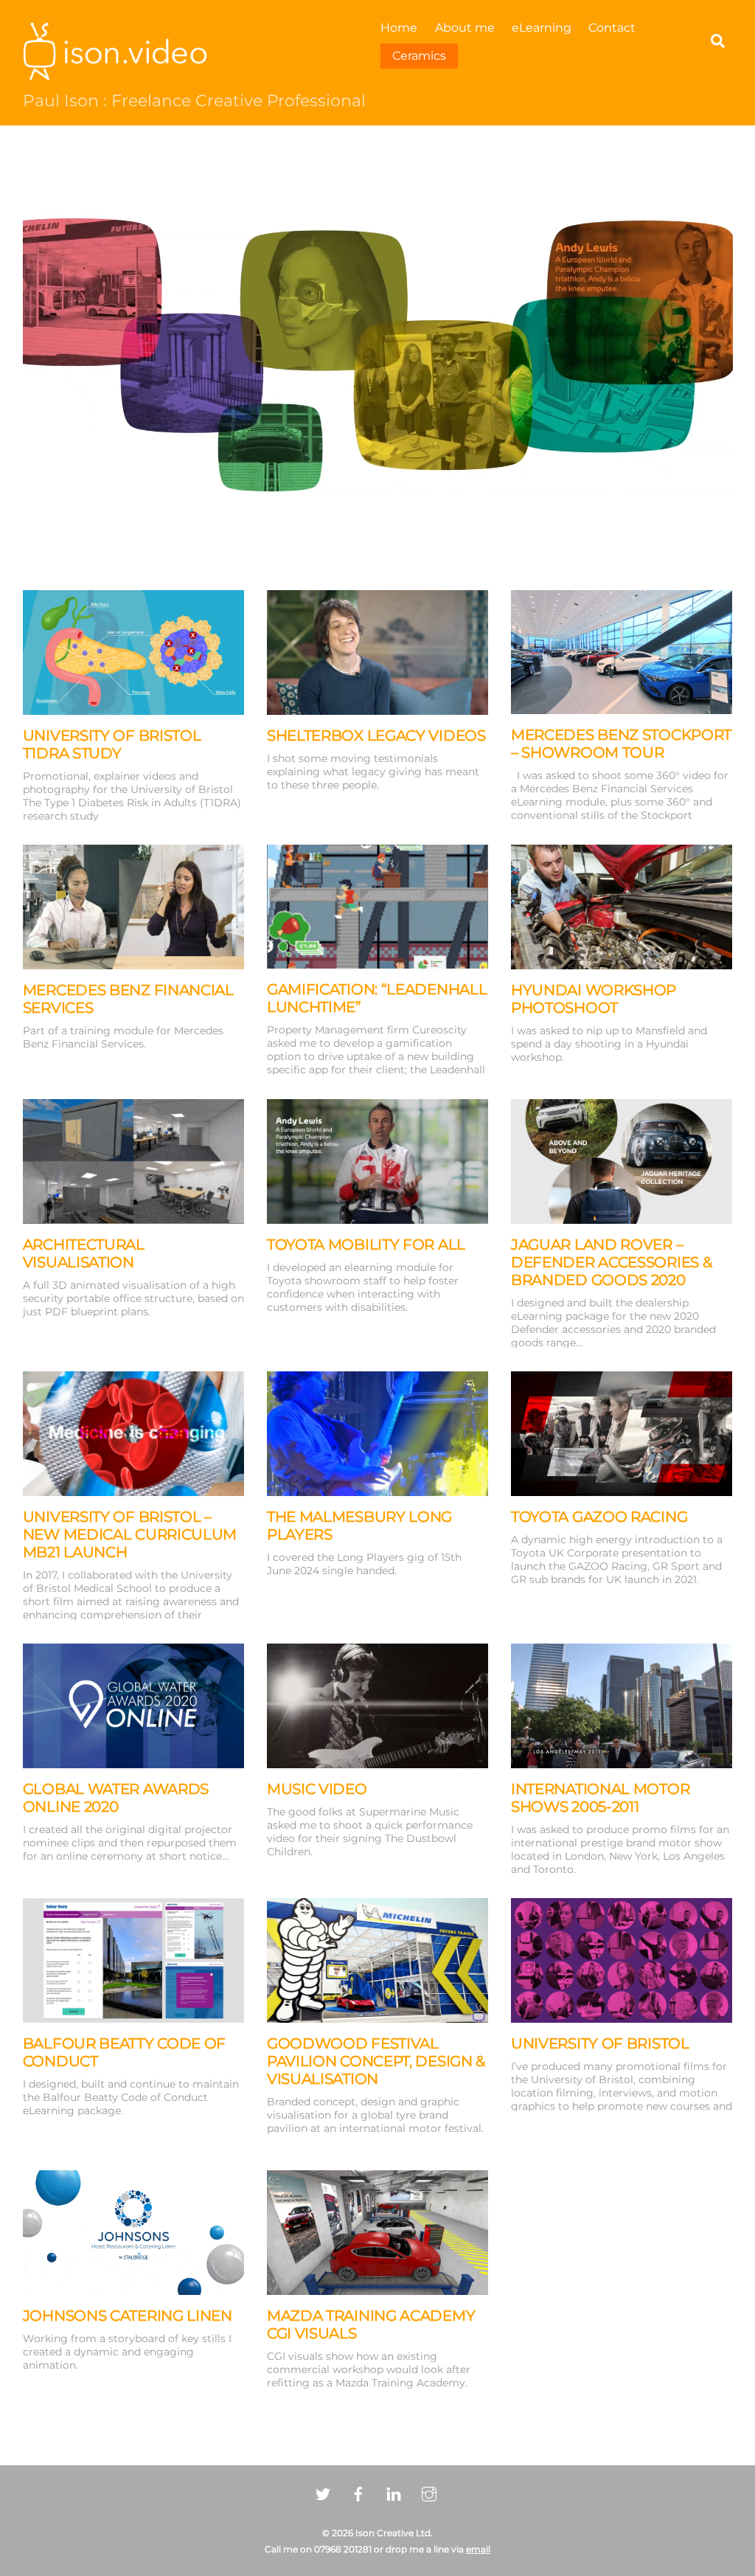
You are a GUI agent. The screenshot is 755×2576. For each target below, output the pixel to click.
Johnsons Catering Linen (128, 2316)
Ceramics (419, 56)
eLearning (542, 28)
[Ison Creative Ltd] (115, 73)
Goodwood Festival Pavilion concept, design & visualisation (376, 2061)
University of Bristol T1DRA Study (112, 744)
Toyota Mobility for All (366, 1244)
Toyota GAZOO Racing (599, 1517)
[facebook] (358, 2493)
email (478, 2549)
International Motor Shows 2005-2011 (600, 1798)
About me (465, 28)
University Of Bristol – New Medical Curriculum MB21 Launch (130, 1534)
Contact (612, 28)
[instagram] (429, 2493)
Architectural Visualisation (84, 1253)
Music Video (317, 1789)
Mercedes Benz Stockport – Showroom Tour (621, 744)
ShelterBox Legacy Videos (376, 735)
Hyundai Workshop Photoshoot (594, 999)
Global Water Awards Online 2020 (116, 1798)
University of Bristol (600, 2043)
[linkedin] (394, 2493)
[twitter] (323, 2493)
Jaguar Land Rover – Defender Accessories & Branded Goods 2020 (611, 1262)
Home (399, 28)
